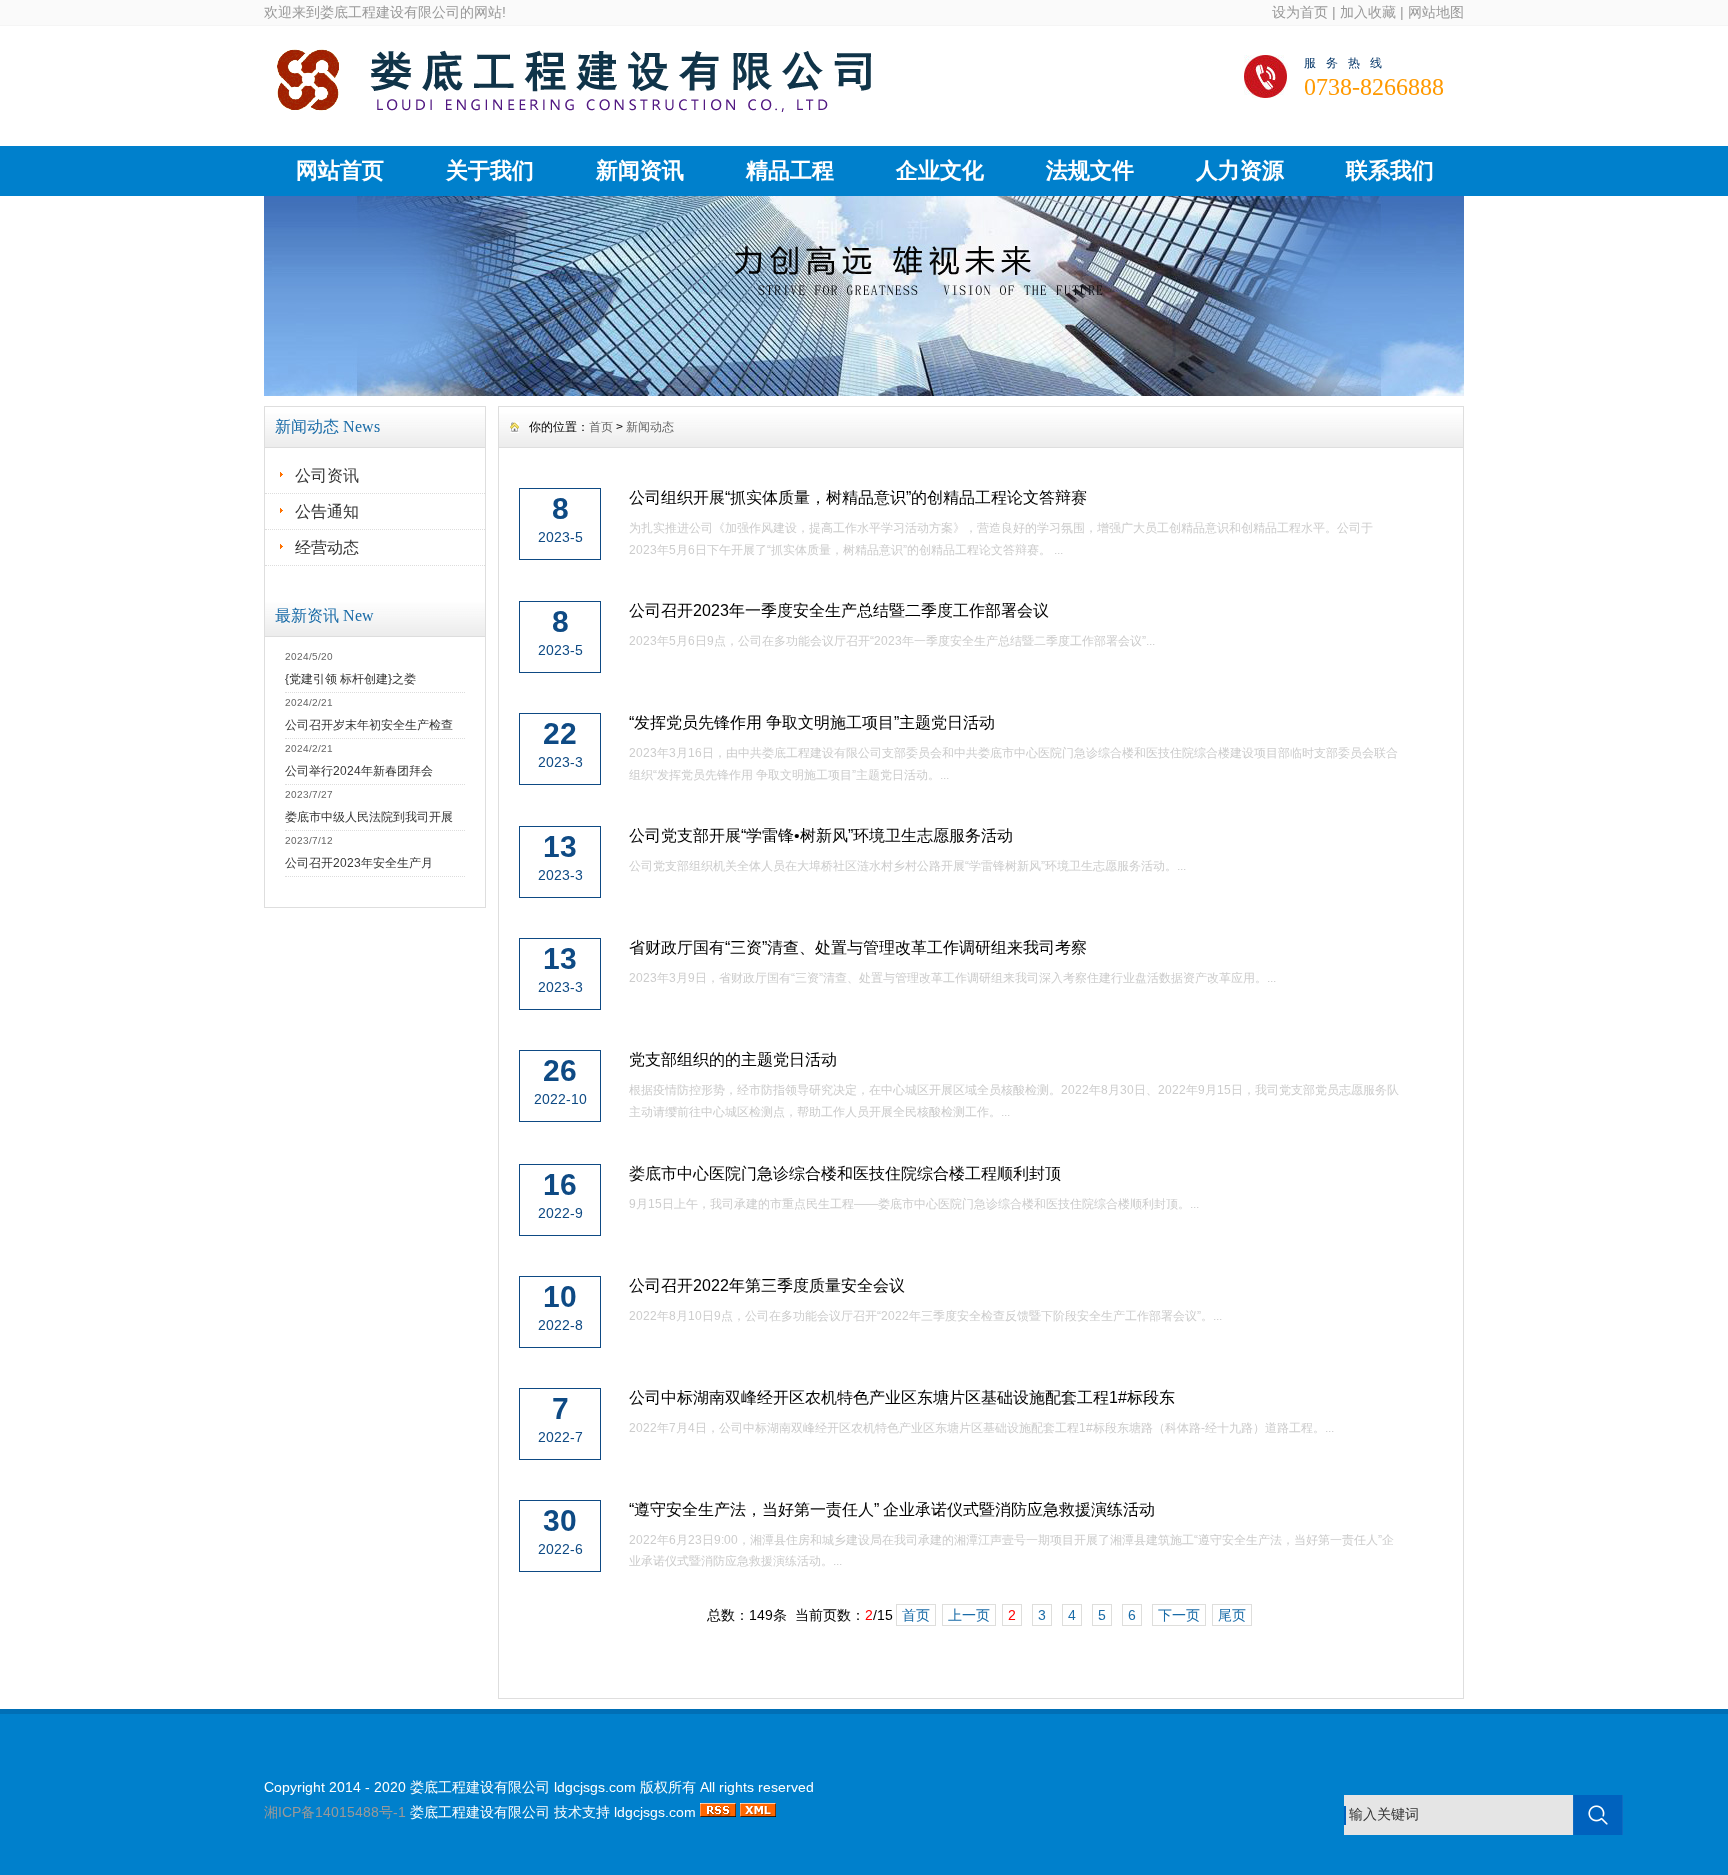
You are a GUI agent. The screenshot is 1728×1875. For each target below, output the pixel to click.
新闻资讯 (640, 170)
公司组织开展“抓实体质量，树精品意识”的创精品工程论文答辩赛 (858, 497)
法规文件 (1090, 170)
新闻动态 (650, 427)
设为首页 (1300, 12)
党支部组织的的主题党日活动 (733, 1059)
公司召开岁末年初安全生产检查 (369, 725)
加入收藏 (1368, 12)
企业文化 (940, 170)
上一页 (969, 1615)
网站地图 (1436, 12)
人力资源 (1240, 170)
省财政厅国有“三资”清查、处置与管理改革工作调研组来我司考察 (858, 947)
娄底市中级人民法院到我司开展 (369, 817)
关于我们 (490, 170)
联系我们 (1390, 170)
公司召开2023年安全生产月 (359, 863)
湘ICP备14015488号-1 (335, 1812)
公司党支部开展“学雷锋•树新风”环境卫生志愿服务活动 (821, 835)
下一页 (1179, 1615)
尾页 (1232, 1615)
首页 (601, 427)
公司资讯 (327, 475)
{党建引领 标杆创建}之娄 (350, 679)
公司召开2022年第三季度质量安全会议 (767, 1285)
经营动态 (327, 547)
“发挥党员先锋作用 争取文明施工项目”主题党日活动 (812, 722)
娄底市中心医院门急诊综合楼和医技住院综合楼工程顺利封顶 (845, 1173)
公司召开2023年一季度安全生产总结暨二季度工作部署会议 (839, 610)
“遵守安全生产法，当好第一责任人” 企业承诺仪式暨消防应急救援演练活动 (892, 1509)
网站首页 (340, 170)
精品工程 (790, 170)
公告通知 (327, 511)
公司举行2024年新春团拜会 (359, 771)
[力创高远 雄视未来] (864, 391)
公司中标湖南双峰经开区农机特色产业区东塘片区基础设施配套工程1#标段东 (902, 1397)
